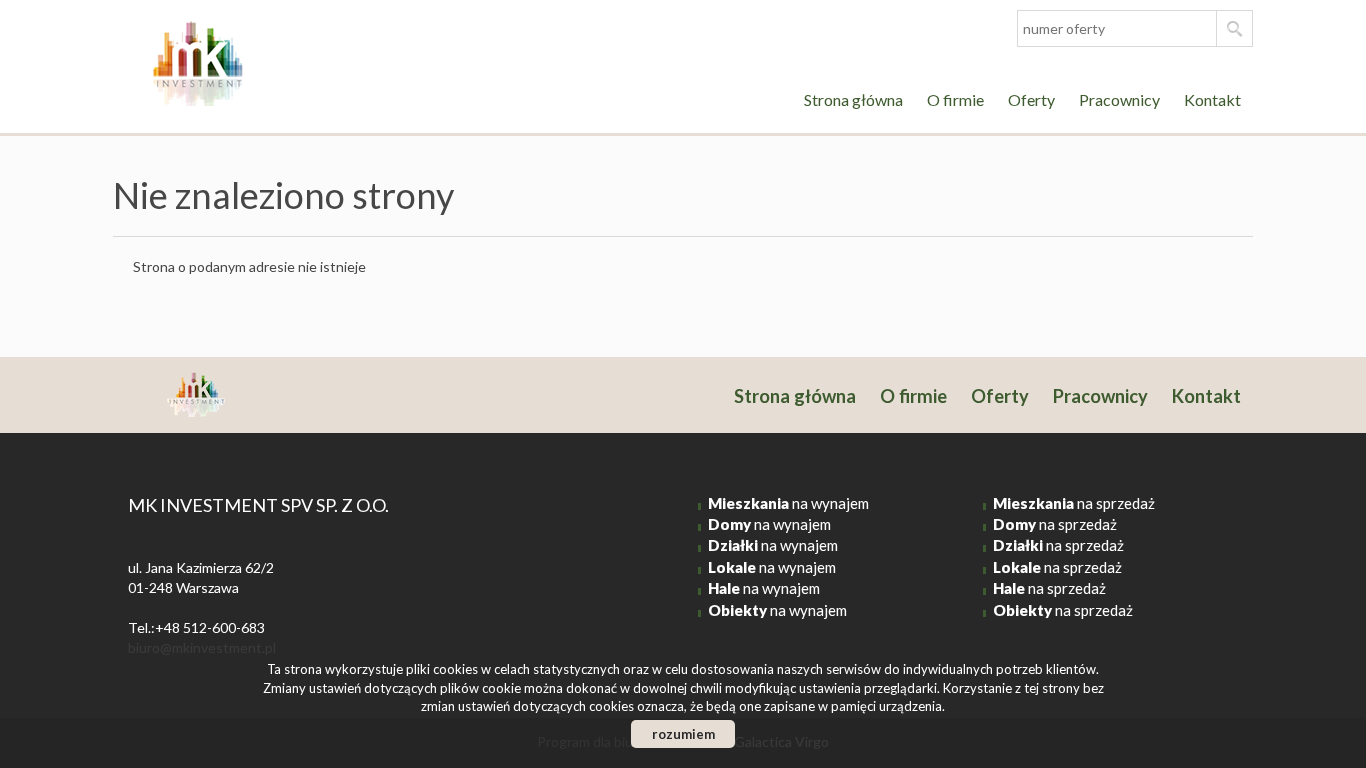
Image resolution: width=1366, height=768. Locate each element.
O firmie (955, 99)
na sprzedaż (1074, 503)
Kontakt (1212, 99)
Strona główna (853, 99)
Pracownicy (1119, 99)
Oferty (1031, 99)
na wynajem (788, 503)
